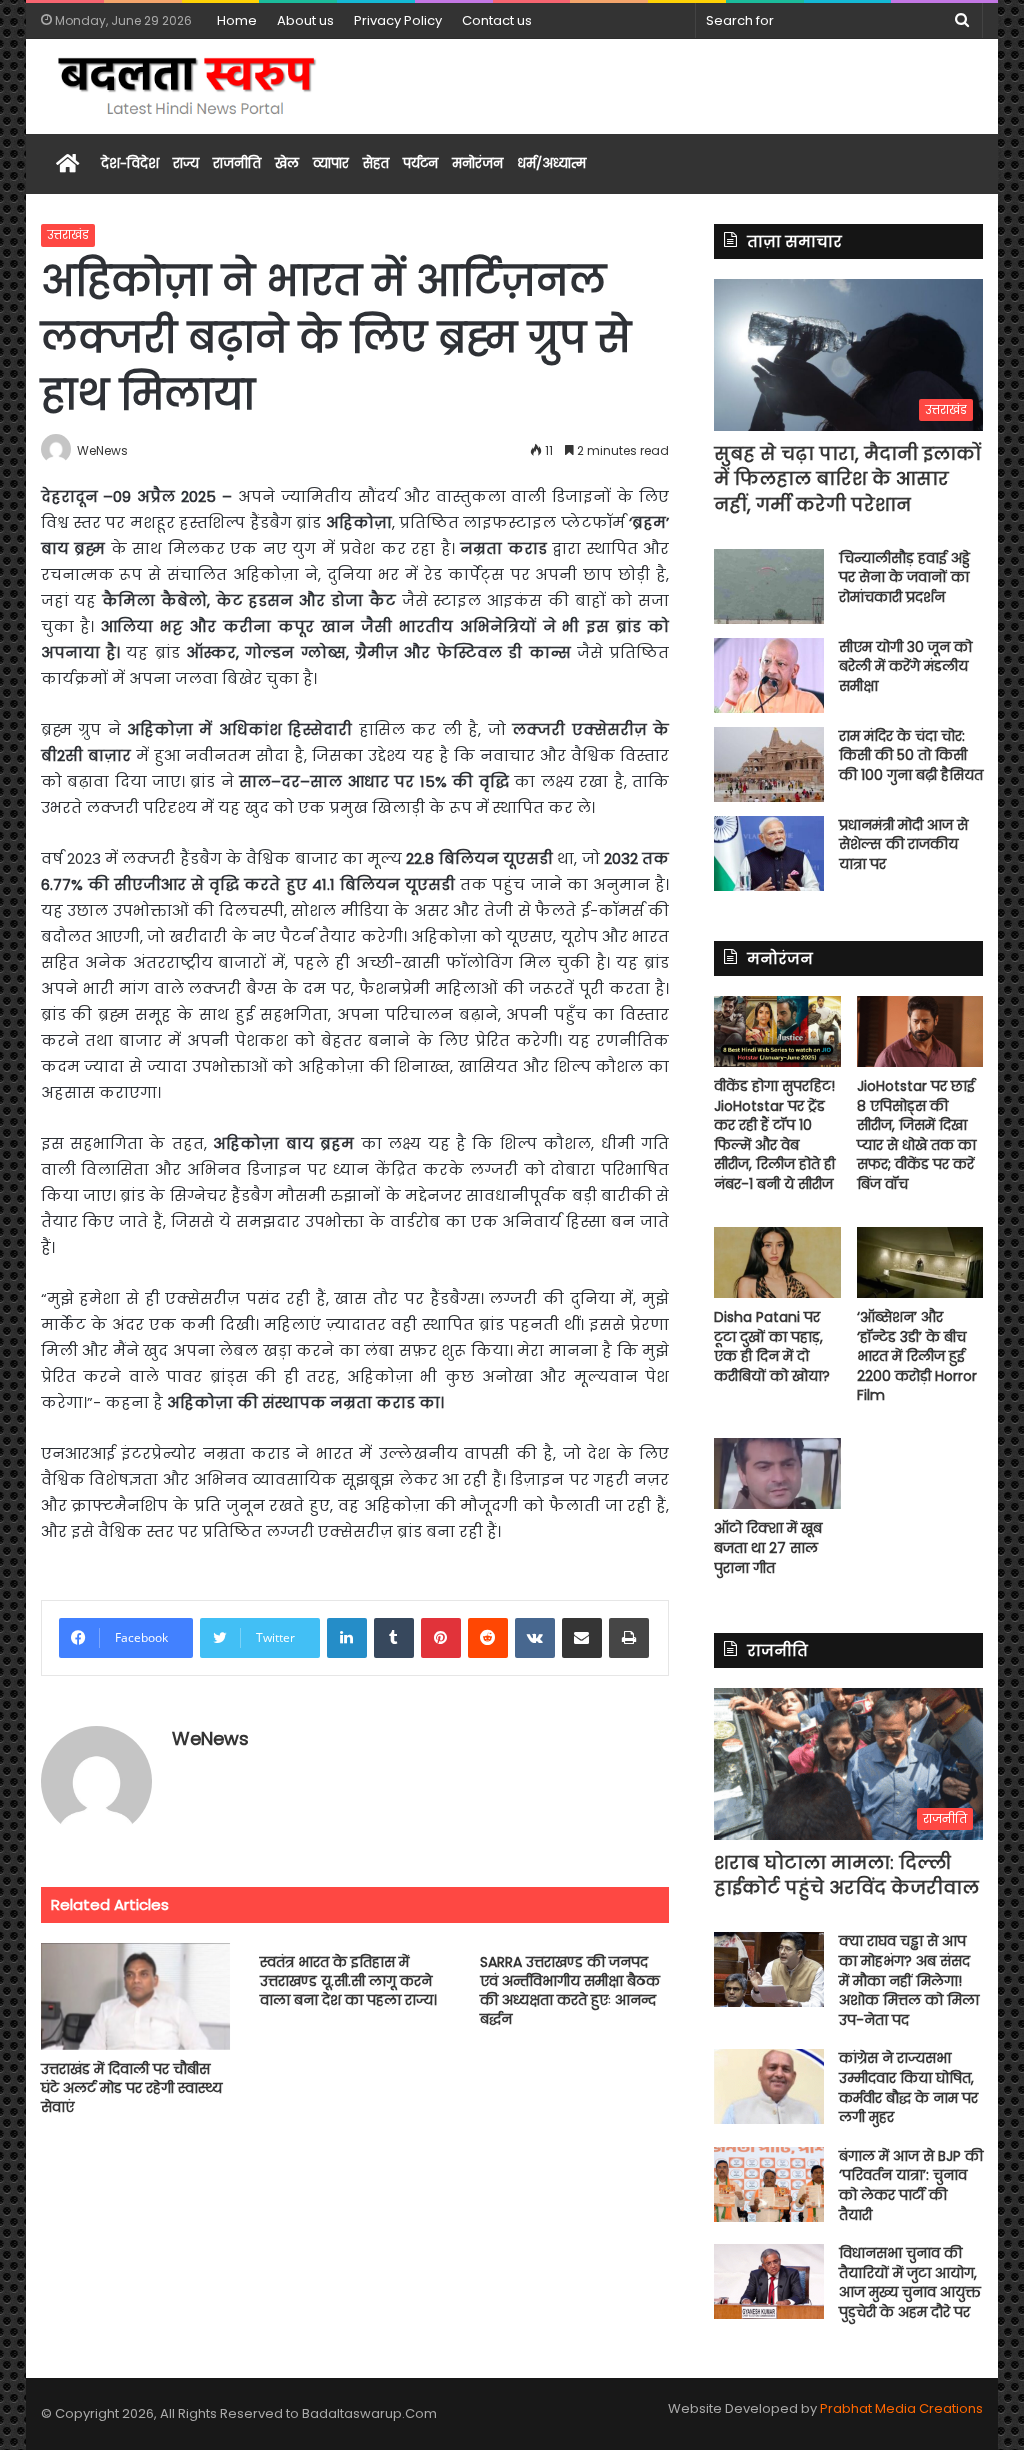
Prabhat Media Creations (901, 2408)
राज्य (186, 163)
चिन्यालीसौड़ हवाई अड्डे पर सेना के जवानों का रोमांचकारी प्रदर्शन (904, 577)
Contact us (497, 20)
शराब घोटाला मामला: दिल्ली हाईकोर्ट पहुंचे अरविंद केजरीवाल (846, 1875)
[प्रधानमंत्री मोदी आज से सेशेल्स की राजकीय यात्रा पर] (769, 853)
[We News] (188, 86)
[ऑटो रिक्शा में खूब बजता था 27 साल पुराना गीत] (777, 1473)
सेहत (376, 163)
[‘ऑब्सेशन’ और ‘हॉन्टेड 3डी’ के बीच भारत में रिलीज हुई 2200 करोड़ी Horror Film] (920, 1262)
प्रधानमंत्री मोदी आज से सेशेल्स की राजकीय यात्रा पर (903, 844)
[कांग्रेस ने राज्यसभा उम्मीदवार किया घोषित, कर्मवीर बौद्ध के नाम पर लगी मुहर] (769, 2086)
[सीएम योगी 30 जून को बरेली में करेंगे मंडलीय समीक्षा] (769, 675)
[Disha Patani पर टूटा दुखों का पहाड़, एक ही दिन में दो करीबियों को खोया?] (777, 1262)
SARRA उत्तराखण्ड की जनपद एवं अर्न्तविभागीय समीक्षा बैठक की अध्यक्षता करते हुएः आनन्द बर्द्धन (570, 1990)
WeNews (210, 1738)
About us (305, 20)
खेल (287, 163)
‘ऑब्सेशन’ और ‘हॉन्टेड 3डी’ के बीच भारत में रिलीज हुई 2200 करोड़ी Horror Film (917, 1356)
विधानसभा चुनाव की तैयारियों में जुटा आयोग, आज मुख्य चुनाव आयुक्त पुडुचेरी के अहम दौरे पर (910, 2282)
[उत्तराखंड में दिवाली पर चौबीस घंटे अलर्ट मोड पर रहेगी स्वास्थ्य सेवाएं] (136, 1996)
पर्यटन (420, 163)
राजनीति (237, 163)
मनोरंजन (477, 163)
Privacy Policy (398, 20)
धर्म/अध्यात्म (551, 163)
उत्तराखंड (68, 234)
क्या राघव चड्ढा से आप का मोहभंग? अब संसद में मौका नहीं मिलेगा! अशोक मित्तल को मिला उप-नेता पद (909, 1980)
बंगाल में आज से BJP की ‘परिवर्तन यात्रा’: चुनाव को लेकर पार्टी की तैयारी (911, 2185)
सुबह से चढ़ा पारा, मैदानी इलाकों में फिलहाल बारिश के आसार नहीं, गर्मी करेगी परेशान (847, 478)
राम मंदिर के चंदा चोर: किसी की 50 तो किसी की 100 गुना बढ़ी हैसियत (911, 755)
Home (237, 20)
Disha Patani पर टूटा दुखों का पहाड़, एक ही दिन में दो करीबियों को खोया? (772, 1346)
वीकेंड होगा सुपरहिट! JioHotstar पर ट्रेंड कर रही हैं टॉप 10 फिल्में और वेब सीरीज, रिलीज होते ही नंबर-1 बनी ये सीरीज (774, 1135)
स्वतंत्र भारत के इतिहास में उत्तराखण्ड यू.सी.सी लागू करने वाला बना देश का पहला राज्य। (348, 1981)
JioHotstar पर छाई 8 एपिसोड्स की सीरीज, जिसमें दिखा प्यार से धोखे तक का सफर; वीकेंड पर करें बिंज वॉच (916, 1135)
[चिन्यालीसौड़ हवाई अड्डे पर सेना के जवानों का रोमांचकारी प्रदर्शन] (769, 586)
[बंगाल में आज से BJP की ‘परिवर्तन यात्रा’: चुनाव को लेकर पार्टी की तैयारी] (769, 2184)
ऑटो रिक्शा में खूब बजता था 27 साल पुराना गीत (768, 1547)
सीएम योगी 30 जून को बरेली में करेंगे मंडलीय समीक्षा (905, 666)
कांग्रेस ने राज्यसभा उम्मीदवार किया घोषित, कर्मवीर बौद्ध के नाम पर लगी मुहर (908, 2087)
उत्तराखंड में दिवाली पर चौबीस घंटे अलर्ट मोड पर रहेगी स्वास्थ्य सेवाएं (131, 2088)
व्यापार (331, 163)
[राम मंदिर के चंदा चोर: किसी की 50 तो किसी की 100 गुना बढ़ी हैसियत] (769, 764)
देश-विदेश (130, 163)
